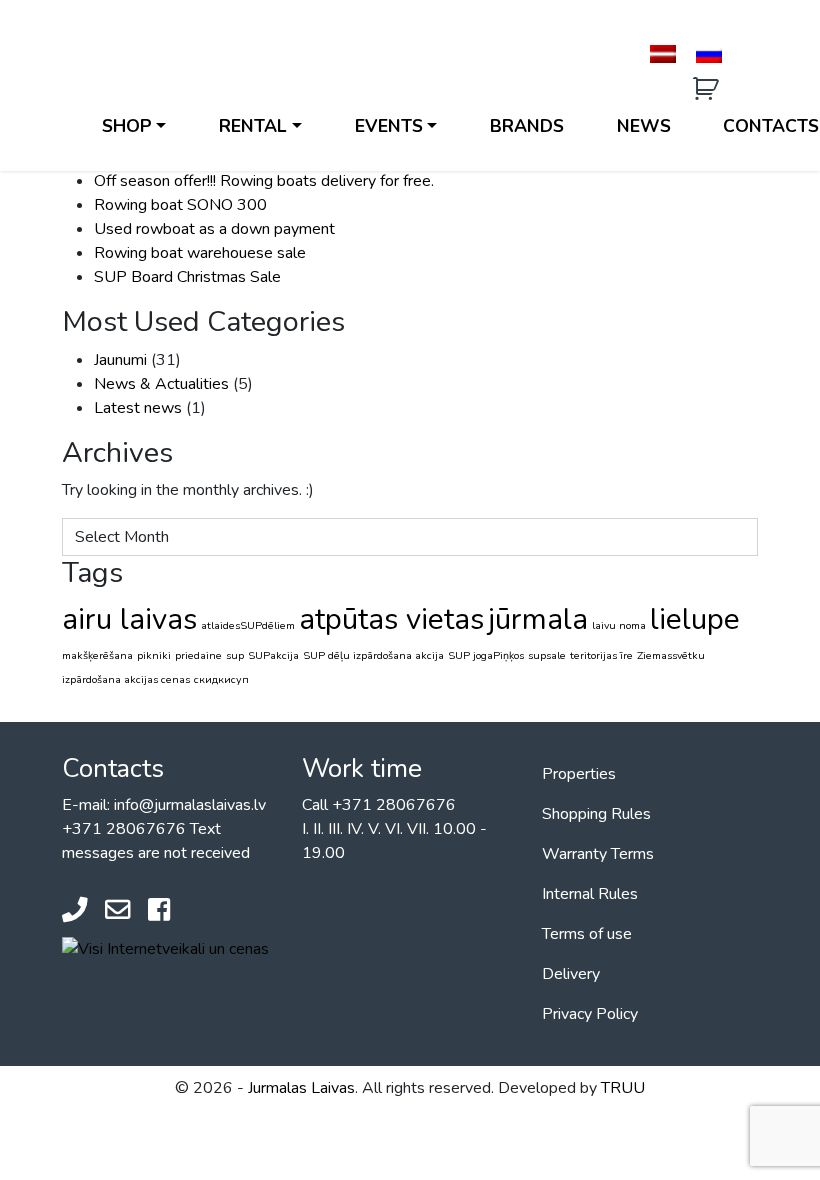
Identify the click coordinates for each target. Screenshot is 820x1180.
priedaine (198, 655)
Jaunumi (120, 360)
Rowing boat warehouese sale (200, 253)
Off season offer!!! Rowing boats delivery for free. (264, 181)
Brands (527, 126)
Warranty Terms (598, 854)
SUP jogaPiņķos (486, 655)
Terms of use (587, 934)
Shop (127, 126)
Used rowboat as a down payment (214, 229)
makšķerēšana (97, 655)
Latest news (138, 408)
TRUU (623, 1088)
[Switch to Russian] (709, 54)
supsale (547, 655)
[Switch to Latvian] (663, 54)
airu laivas (129, 619)
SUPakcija (273, 655)
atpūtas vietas (391, 619)
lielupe (695, 619)
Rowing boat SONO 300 (180, 205)
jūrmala (538, 619)
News (644, 126)
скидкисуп (221, 679)
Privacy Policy (590, 1014)
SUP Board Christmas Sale (187, 277)
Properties (579, 774)
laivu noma (619, 625)
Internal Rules (590, 894)
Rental (253, 126)
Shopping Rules (596, 814)
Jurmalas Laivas (301, 1088)
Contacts (771, 126)
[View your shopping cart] (708, 89)
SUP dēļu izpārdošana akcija (373, 655)
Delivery (571, 974)
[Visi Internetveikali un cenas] (165, 948)
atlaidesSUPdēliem (248, 625)
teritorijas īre (601, 655)
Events (389, 126)
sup (235, 655)
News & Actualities (161, 384)
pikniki (154, 655)
